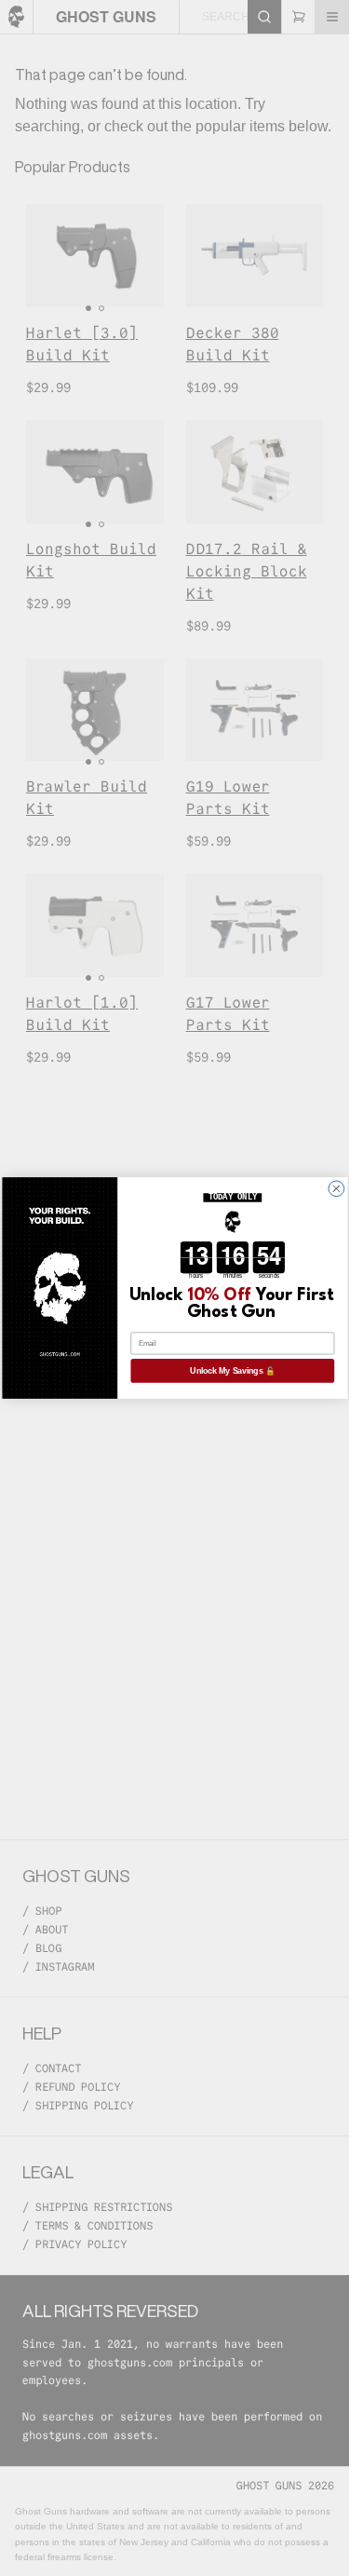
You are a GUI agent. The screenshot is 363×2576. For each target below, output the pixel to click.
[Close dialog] (336, 1189)
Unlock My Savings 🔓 (232, 1371)
